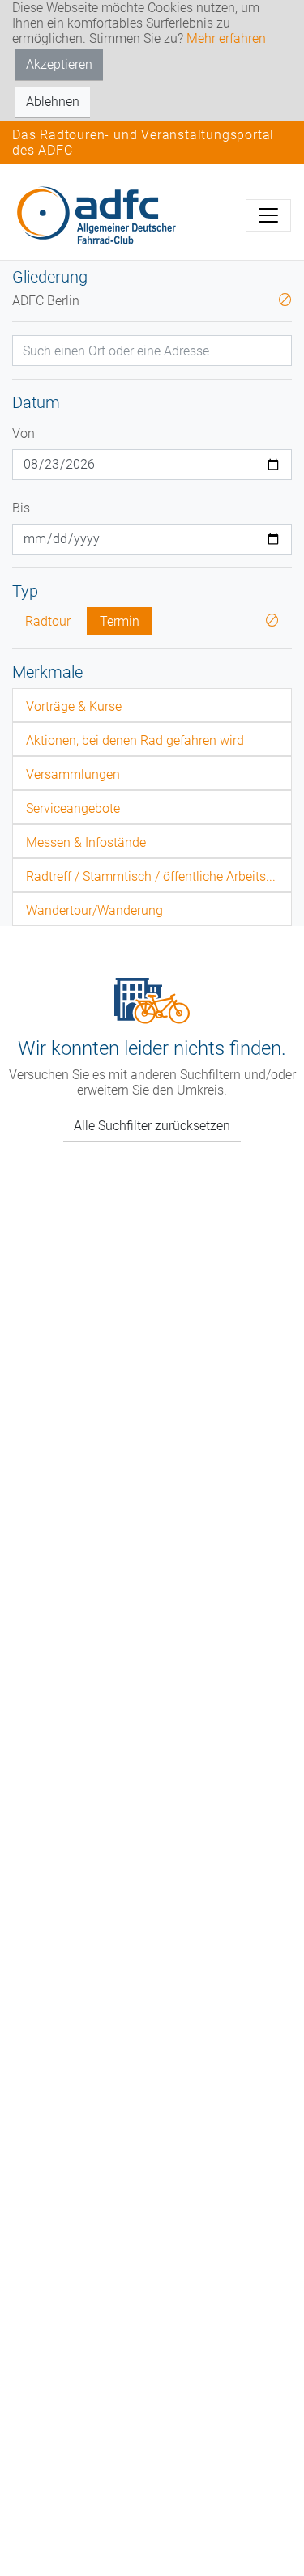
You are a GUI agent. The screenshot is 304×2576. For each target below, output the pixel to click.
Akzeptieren (59, 64)
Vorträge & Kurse (74, 706)
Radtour (48, 621)
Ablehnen (53, 102)
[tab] (152, 705)
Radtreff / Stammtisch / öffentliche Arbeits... (151, 876)
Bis (21, 508)
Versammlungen (73, 774)
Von (24, 434)
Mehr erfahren (226, 38)
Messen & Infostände (86, 842)
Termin (120, 621)
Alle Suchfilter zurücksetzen (152, 1126)
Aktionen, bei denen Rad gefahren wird (135, 740)
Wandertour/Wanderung (94, 910)
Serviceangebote (73, 808)
